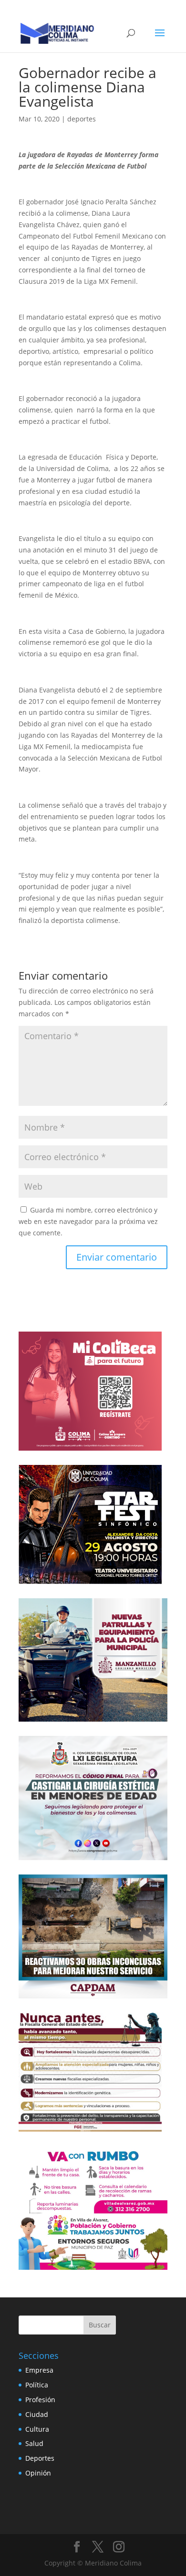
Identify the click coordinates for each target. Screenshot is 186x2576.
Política (37, 2385)
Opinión (38, 2473)
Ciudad (37, 2414)
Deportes (40, 2458)
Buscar (100, 2325)
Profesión (40, 2400)
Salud (34, 2443)
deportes (82, 119)
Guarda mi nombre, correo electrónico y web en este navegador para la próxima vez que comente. (88, 1221)
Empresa (39, 2370)
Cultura (37, 2429)
